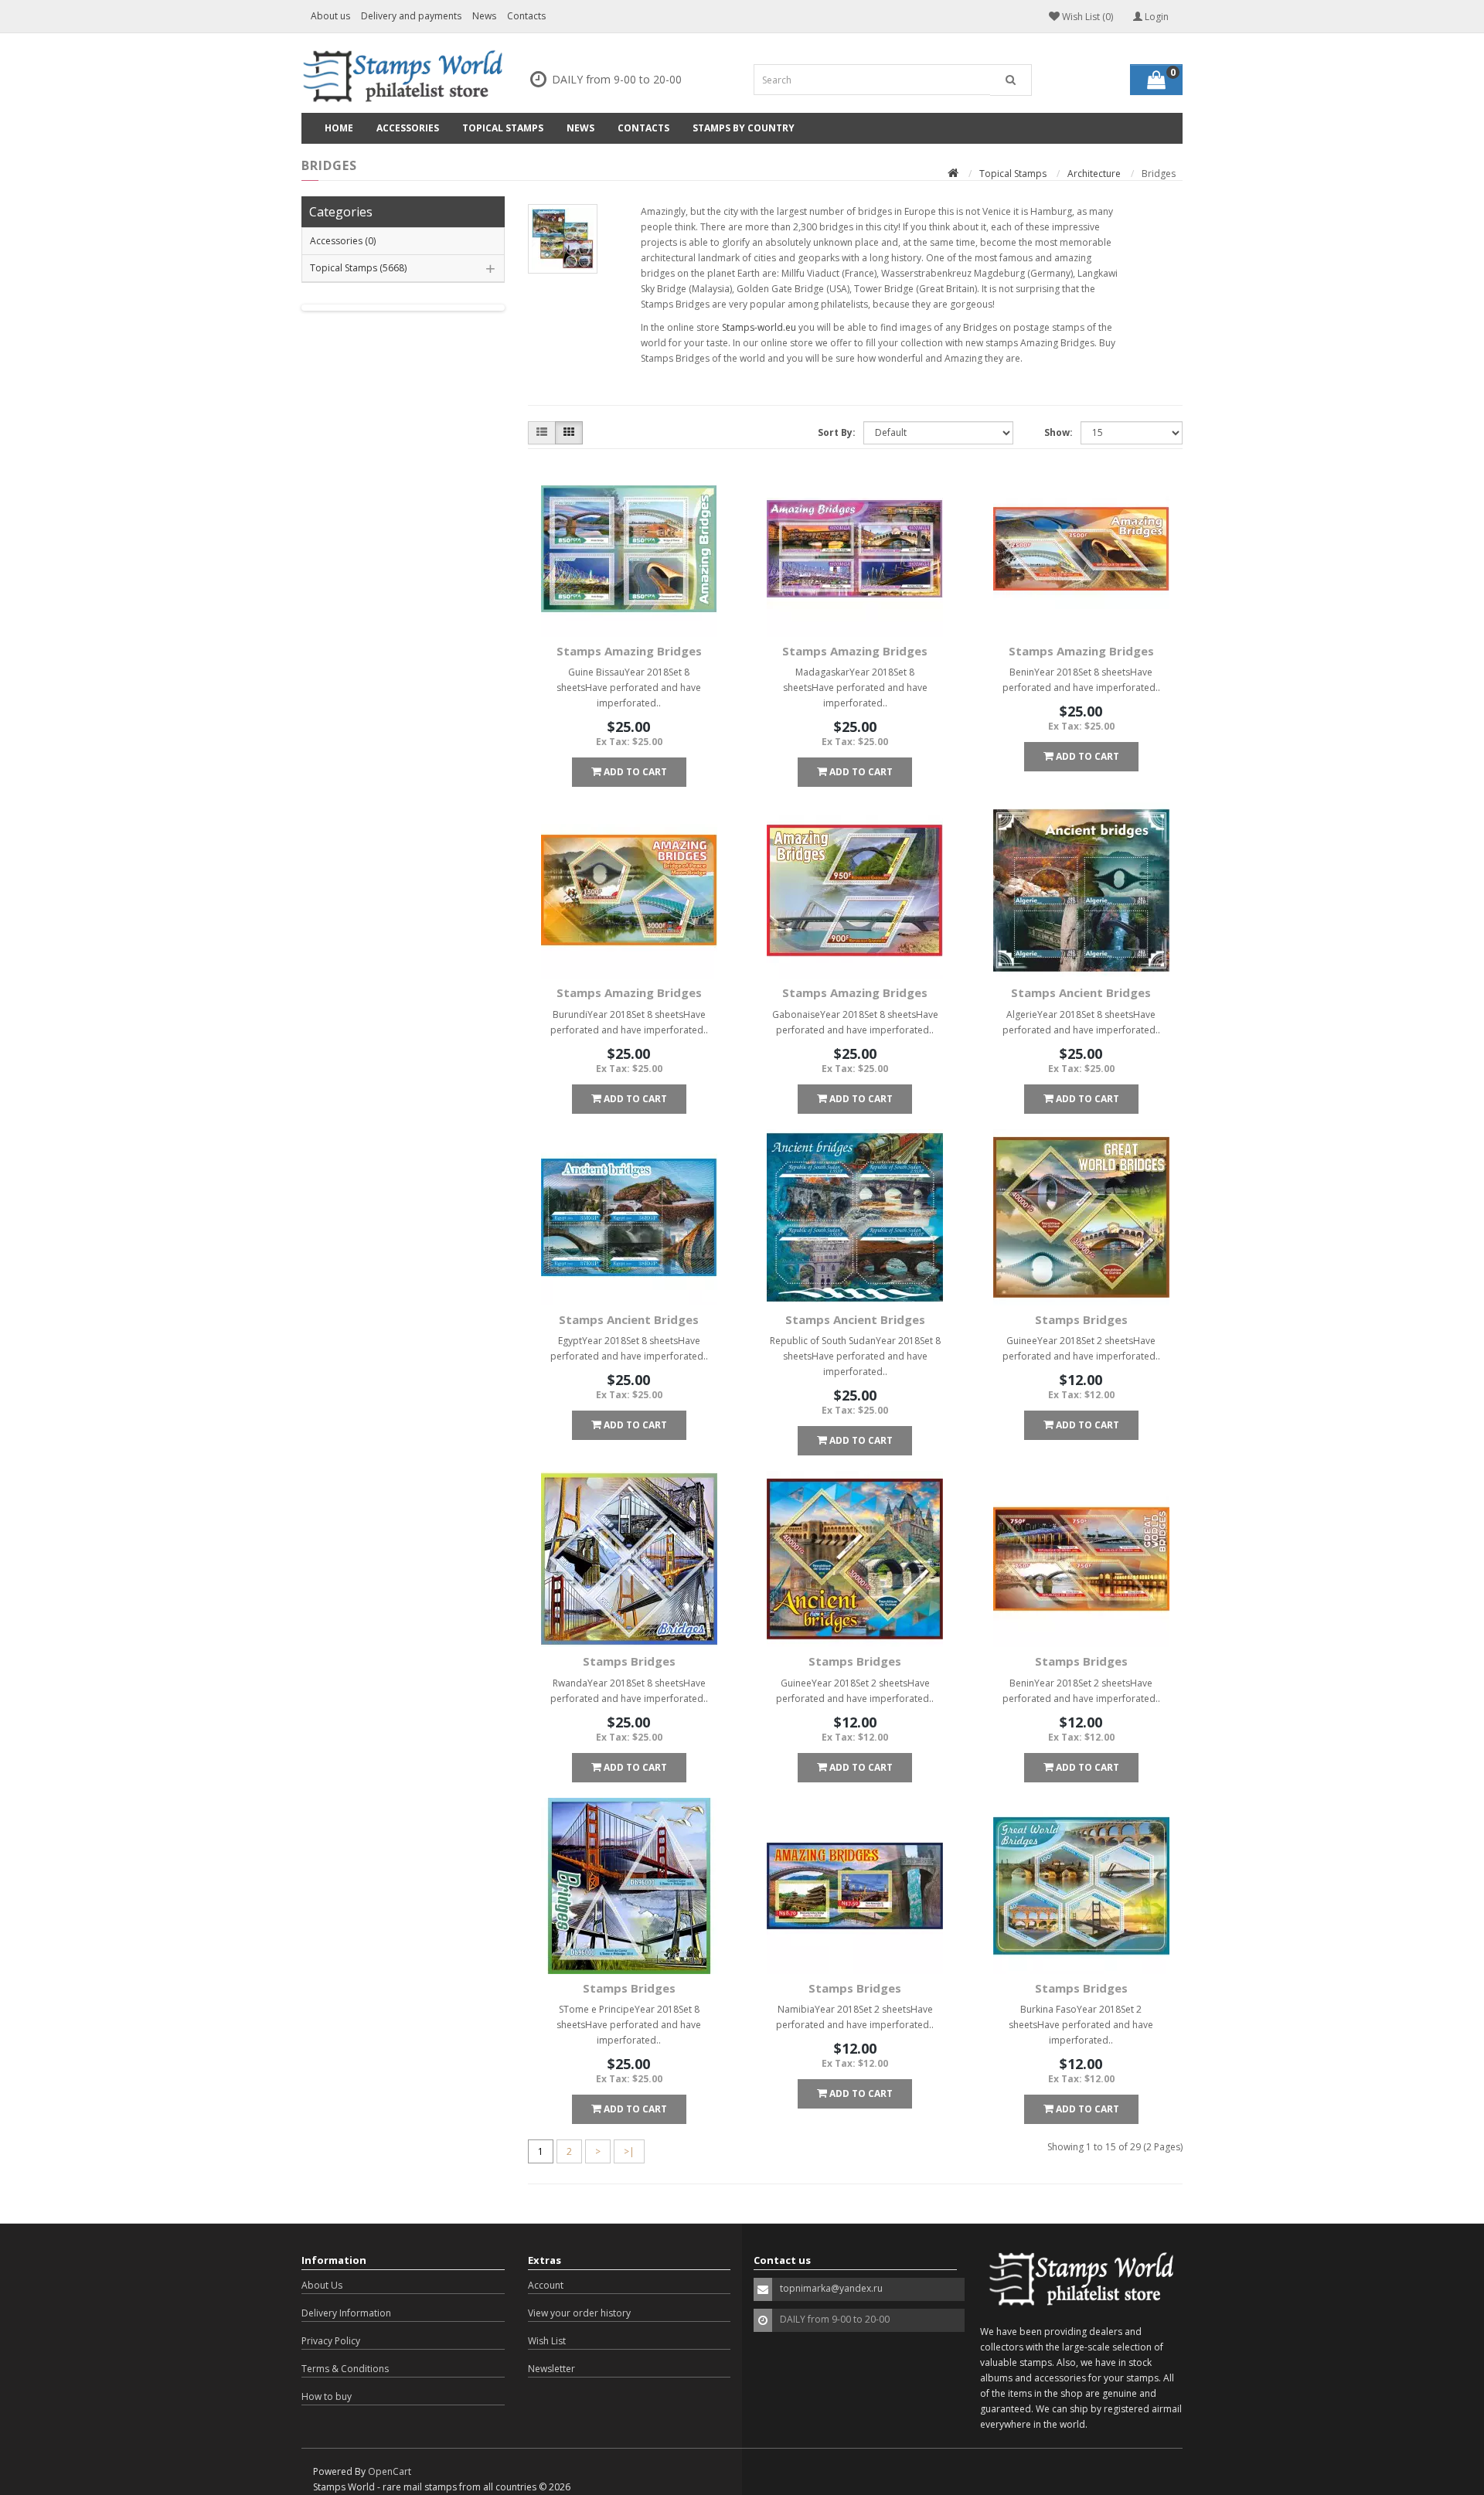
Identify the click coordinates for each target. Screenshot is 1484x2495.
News (484, 16)
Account (546, 2285)
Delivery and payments (411, 16)
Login (1156, 17)
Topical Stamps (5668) (358, 268)
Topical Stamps (503, 128)
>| (629, 2151)
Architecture (1094, 174)
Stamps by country (744, 128)
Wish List (547, 2341)
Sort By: (837, 432)
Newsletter (551, 2369)
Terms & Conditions (345, 2369)
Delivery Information (346, 2313)
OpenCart (390, 2471)
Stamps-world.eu (759, 327)
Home (339, 128)
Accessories (408, 128)
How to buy (327, 2396)
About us (330, 16)
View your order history (579, 2313)
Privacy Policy (331, 2341)
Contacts (526, 16)
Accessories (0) (343, 241)
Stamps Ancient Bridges (1081, 992)
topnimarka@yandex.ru (831, 2288)
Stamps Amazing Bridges (629, 651)
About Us (322, 2285)
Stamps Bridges (1081, 1319)
